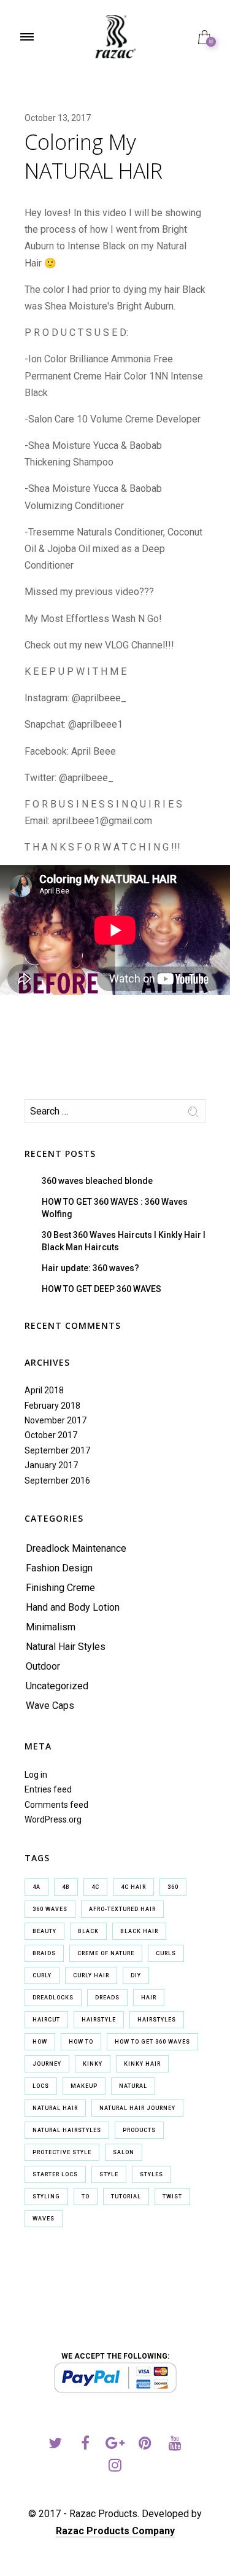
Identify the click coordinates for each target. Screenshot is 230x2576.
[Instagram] (115, 2467)
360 (173, 1887)
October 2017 (51, 1435)
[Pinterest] (145, 2445)
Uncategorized (57, 1686)
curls (166, 1953)
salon (124, 2152)
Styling (46, 2197)
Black (88, 1931)
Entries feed (48, 1789)
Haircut (46, 2020)
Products (139, 2130)
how (40, 2042)
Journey (47, 2064)
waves (44, 2219)
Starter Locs (55, 2174)
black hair (139, 1931)
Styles (151, 2174)
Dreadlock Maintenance (76, 1548)
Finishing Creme (60, 1588)
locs (41, 2086)
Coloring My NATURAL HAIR (94, 156)
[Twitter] (55, 2445)
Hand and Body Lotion (73, 1607)
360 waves (50, 1909)
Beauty (44, 1931)
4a (36, 1887)
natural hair (55, 2108)
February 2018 (52, 1406)
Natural (133, 2086)
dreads (107, 1998)
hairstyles (157, 2020)
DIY (136, 1975)
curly (42, 1975)
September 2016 (57, 1481)
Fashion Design (59, 1568)
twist (172, 2197)
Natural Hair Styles (66, 1647)
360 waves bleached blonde (97, 1181)
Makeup (84, 2086)
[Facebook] (85, 2445)
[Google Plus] (115, 2445)
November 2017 (56, 1420)
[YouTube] (175, 2445)
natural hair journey (137, 2108)
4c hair (133, 1887)
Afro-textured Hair (122, 1909)
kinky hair (142, 2064)
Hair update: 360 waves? (90, 1268)
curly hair (91, 1975)
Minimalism (51, 1627)
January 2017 (51, 1465)
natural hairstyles (67, 2130)
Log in (36, 1775)
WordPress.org (53, 1819)
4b (66, 1887)
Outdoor (43, 1666)
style (109, 2174)
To (86, 2197)
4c (95, 1887)
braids (44, 1953)
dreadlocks (53, 1998)
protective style (62, 2152)
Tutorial (126, 2197)
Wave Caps (50, 1706)
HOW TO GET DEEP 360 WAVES (102, 1289)
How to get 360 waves (152, 2042)
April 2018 (44, 1390)
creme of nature (106, 1953)
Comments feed (56, 1805)
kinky (93, 2064)
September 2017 (57, 1450)
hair (149, 1998)
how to (81, 2042)
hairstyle (99, 2020)
